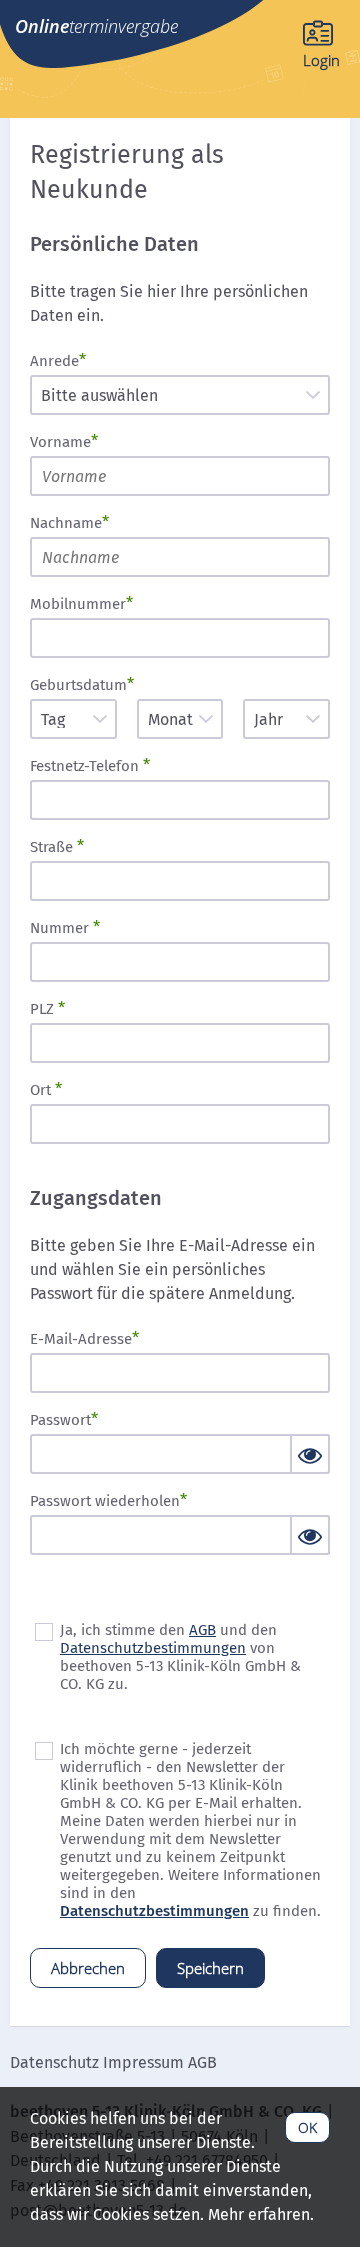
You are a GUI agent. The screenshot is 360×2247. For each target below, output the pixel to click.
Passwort (60, 1420)
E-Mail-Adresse (81, 1339)
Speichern (210, 1968)
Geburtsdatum (78, 685)
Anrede (54, 361)
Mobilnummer (78, 604)
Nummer (61, 928)
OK (307, 2127)
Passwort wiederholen (105, 1501)
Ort (42, 1090)
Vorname (60, 442)
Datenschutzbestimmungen (153, 1648)
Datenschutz (54, 2062)
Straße (53, 847)
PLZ (44, 1009)
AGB (202, 1630)
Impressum (143, 2062)
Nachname (66, 523)
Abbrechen (88, 1968)
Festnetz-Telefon (86, 766)
